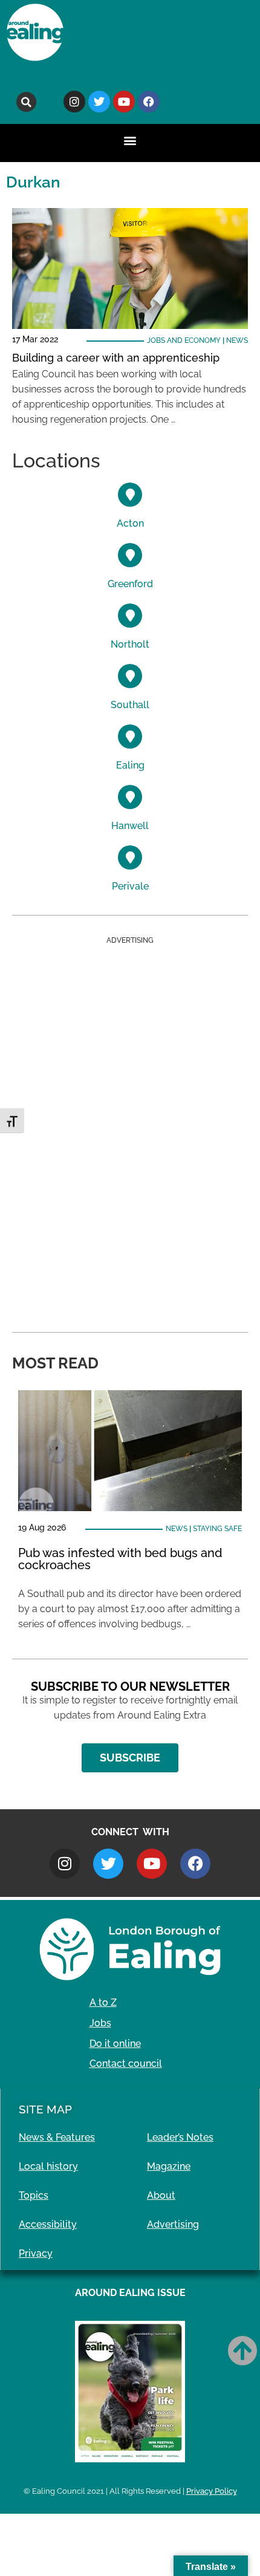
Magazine (169, 2166)
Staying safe (217, 1529)
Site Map (45, 2109)
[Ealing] (130, 737)
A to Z (103, 2002)
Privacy (36, 2253)
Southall (130, 705)
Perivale (130, 886)
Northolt (130, 644)
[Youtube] (124, 102)
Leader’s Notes (180, 2137)
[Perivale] (130, 857)
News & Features (57, 2137)
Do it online (115, 2044)
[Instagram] (74, 102)
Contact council (126, 2064)
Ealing (130, 765)
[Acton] (130, 495)
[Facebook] (149, 102)
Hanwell (130, 826)
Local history (48, 2166)
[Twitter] (99, 102)
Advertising (173, 2224)
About (161, 2195)
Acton (130, 523)
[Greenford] (130, 555)
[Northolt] (130, 616)
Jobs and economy (184, 340)
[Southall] (130, 676)
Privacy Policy (212, 2491)
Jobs (100, 2023)
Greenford (130, 584)
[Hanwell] (130, 797)
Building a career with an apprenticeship (116, 358)
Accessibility (48, 2224)
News (237, 340)
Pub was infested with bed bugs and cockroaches (120, 1559)
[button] (26, 102)
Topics (34, 2195)
